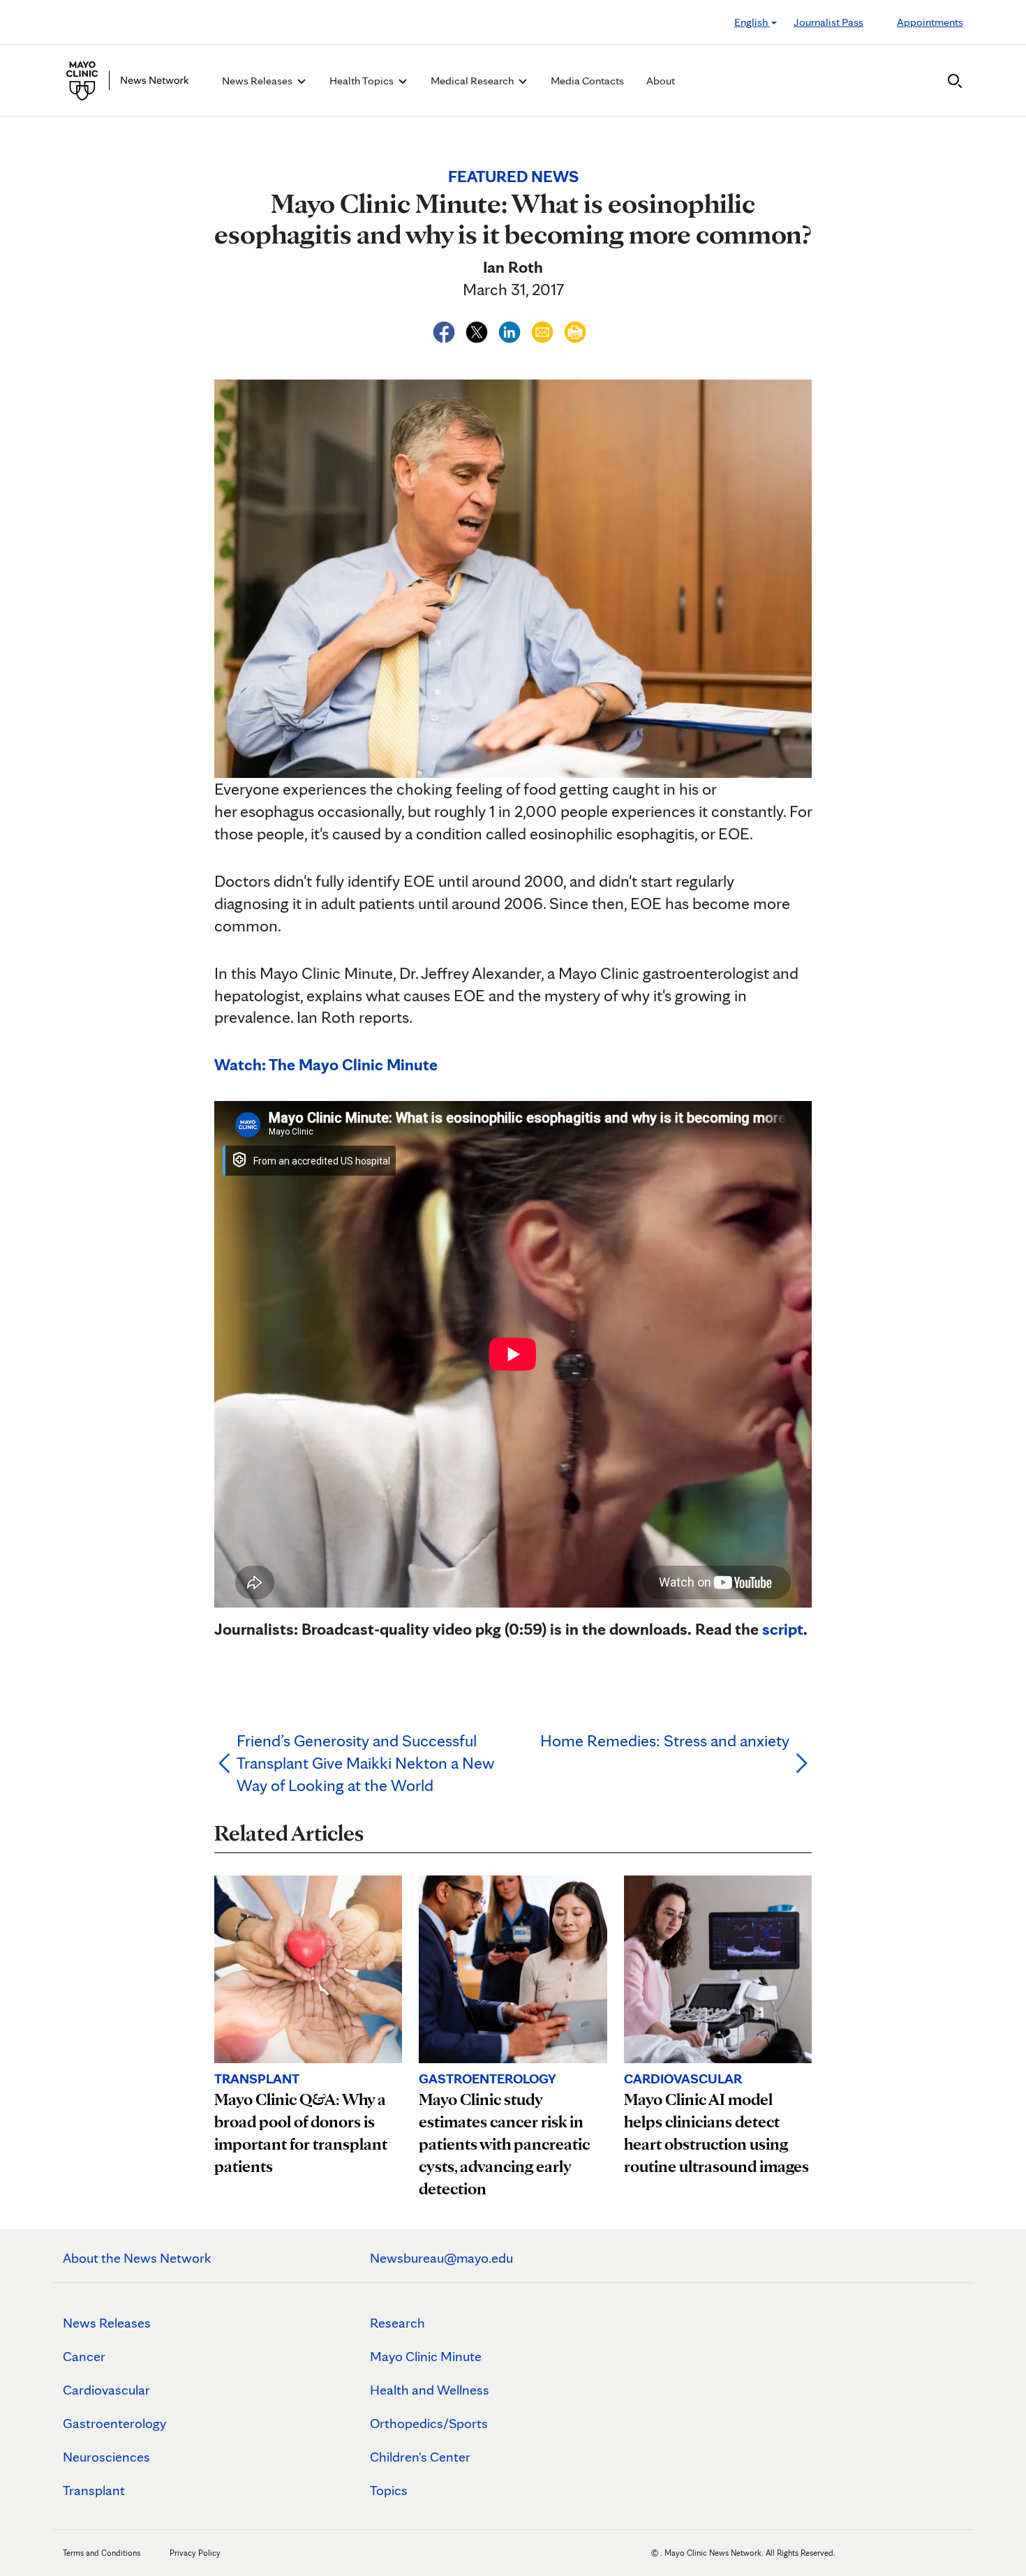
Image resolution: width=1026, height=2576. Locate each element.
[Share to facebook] (446, 330)
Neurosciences (106, 2457)
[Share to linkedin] (511, 330)
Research (397, 2323)
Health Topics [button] (363, 81)
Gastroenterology (114, 2423)
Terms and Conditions (102, 2553)
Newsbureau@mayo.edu (441, 2258)
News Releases (107, 2323)
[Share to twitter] (478, 330)
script (783, 1629)
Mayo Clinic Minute (426, 2356)
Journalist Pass (828, 22)
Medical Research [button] (473, 81)
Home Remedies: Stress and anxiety (665, 1740)
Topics (389, 2490)
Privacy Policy (195, 2553)
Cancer (84, 2356)
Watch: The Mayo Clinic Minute (326, 1064)
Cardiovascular (106, 2390)
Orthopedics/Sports (429, 2423)
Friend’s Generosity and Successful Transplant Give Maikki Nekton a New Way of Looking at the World (365, 1763)
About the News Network (137, 2258)
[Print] (575, 330)
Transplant (94, 2490)
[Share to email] (544, 330)
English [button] (752, 22)
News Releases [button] (258, 81)
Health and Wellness (430, 2390)
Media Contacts (587, 81)
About (661, 81)
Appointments (930, 22)
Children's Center (420, 2457)
